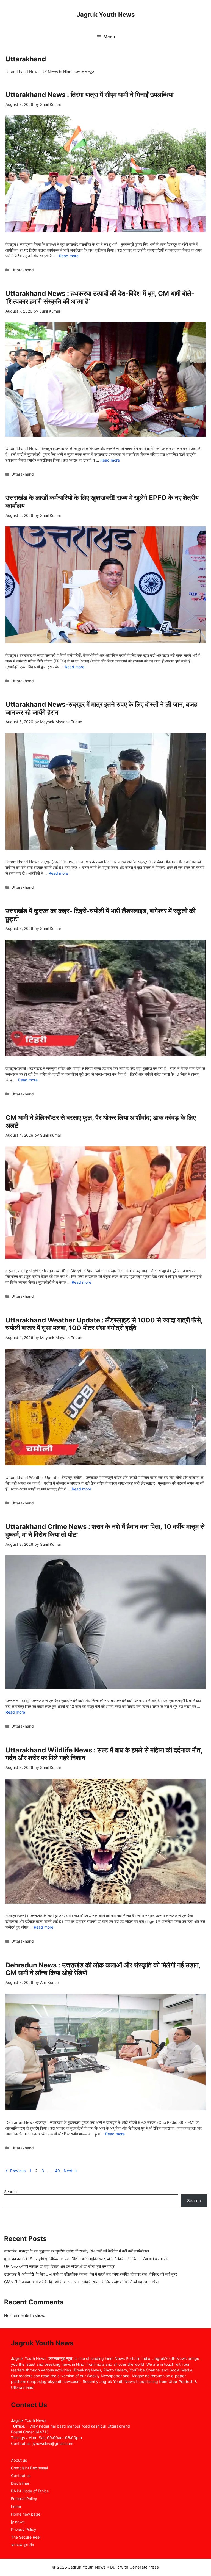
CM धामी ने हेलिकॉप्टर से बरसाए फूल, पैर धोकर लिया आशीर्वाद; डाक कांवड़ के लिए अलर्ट (101, 1122)
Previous (16, 2171)
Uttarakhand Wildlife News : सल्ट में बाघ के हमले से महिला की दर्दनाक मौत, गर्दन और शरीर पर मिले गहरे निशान (104, 1754)
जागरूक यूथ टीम (22, 2545)
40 (58, 2171)
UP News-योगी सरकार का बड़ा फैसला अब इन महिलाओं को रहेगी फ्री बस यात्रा (60, 2266)
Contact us (21, 2476)
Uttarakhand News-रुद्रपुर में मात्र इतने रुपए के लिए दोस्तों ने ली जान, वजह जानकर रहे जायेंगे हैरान (101, 708)
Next (70, 2171)
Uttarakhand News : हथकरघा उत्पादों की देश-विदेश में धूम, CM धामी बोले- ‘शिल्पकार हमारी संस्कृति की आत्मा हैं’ (100, 297)
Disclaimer (20, 2483)
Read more (69, 256)
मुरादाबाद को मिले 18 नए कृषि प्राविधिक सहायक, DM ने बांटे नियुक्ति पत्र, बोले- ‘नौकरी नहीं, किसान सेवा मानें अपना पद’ (86, 2259)
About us (19, 2460)
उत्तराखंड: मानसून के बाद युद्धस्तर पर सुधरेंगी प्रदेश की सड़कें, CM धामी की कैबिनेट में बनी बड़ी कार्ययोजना (77, 2251)
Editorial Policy (24, 2499)
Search (10, 2192)
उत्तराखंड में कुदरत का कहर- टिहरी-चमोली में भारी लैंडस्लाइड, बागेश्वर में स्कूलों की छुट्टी (100, 915)
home (16, 2506)
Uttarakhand (23, 270)
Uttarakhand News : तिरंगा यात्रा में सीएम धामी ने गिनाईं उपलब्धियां (89, 95)
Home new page (26, 2514)
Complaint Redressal (29, 2468)
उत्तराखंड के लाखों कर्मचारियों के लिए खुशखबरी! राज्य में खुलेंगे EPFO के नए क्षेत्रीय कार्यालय (102, 502)
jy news (18, 2522)
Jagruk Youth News (106, 15)
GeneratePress (144, 2567)
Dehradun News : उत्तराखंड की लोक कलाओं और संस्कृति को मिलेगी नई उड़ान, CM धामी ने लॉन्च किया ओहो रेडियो (103, 1969)
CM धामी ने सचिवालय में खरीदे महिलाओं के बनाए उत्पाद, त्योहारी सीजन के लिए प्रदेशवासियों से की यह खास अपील (81, 2282)
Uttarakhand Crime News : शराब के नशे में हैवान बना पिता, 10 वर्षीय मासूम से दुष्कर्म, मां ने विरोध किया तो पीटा (105, 1531)
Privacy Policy (24, 2529)
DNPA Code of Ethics (30, 2491)
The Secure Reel (26, 2537)
